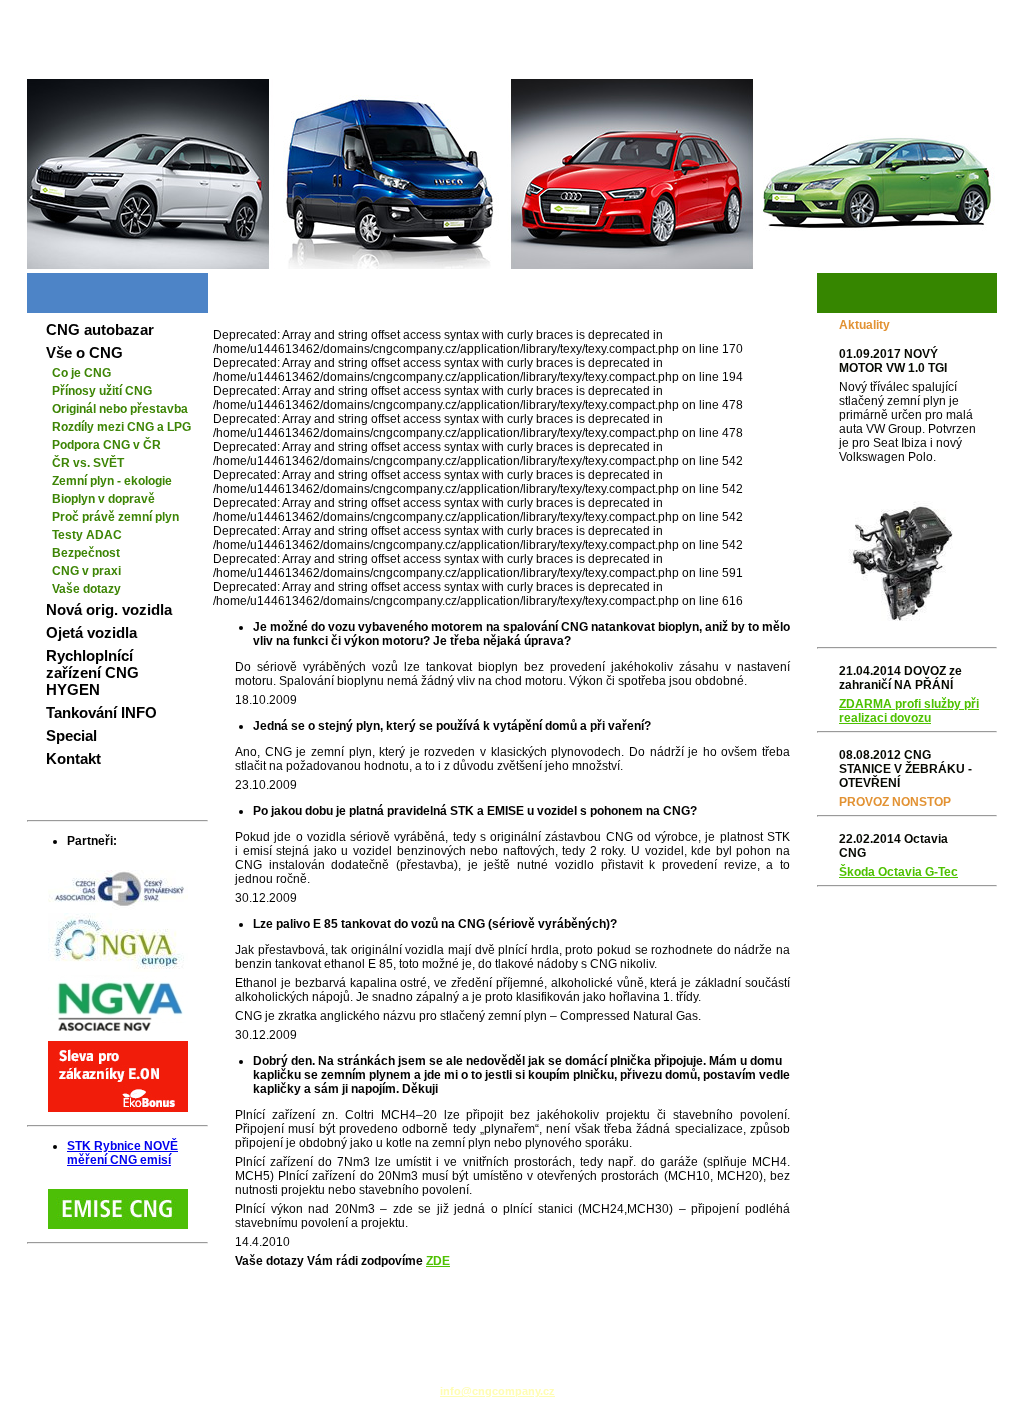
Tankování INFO (101, 712)
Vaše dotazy (86, 589)
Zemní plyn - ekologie (112, 481)
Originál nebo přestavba (120, 409)
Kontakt (73, 758)
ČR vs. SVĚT (88, 463)
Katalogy (916, 62)
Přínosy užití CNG (102, 391)
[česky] (933, 15)
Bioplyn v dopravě (103, 499)
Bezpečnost (86, 553)
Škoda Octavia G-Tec (898, 872)
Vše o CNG (84, 352)
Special (71, 735)
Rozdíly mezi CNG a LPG (121, 427)
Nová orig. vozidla (109, 609)
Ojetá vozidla (91, 632)
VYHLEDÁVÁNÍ (837, 62)
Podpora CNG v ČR (106, 445)
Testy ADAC (87, 535)
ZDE (438, 1261)
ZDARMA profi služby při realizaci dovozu (909, 711)
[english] (972, 15)
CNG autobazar (100, 329)
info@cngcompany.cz (497, 1391)
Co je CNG (81, 373)
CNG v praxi (86, 571)
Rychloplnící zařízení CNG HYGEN (92, 672)
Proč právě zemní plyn (115, 517)
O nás (972, 62)
